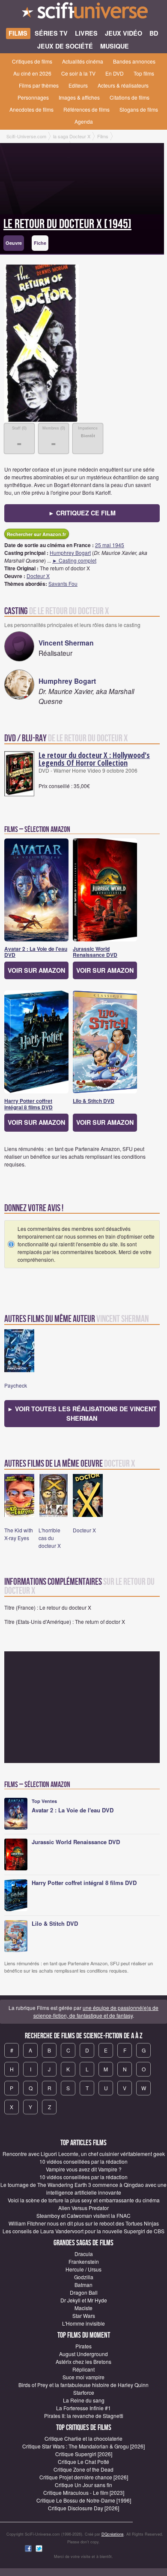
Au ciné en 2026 (32, 73)
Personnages (33, 97)
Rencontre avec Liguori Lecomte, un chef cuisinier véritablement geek (84, 2154)
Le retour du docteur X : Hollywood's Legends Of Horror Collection (94, 759)
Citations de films (130, 97)
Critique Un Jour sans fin (83, 2485)
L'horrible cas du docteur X (50, 1538)
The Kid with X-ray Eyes (19, 1534)
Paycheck (16, 1385)
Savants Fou (63, 583)
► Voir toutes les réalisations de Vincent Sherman (82, 1413)
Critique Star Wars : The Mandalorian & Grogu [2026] (83, 2446)
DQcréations (113, 2534)
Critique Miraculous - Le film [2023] (84, 2492)
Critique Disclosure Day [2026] (83, 2508)
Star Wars (84, 2316)
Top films (144, 73)
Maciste (83, 2308)
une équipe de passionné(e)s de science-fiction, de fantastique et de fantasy (96, 2011)
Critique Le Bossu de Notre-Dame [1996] (84, 2500)
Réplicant (83, 2369)
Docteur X (38, 576)
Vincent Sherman (66, 643)
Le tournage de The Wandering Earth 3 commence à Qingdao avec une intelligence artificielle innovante (83, 2188)
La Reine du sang (84, 2400)
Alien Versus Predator (83, 2208)
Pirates (83, 2346)
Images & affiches (79, 97)
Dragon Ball (84, 2292)
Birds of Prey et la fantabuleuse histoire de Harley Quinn (83, 2385)
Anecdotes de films (31, 109)
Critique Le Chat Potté (83, 2462)
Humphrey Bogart (70, 553)
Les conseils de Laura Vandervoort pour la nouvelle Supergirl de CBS (83, 2231)
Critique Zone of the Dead (83, 2469)
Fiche (40, 243)
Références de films (86, 109)
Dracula (84, 2254)
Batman (83, 2285)
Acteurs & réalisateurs (123, 85)
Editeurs (78, 85)
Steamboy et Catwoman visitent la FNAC (83, 2215)
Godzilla (84, 2277)
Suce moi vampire (83, 2377)
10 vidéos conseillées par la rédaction (83, 2161)
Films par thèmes (39, 85)
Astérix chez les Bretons (83, 2361)
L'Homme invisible (83, 2323)
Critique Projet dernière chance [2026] (84, 2477)
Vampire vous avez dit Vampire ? (84, 2169)
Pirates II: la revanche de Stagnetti (84, 2416)
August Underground (83, 2354)
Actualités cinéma (83, 61)
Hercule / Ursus (83, 2269)
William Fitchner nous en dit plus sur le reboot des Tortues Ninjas (84, 2223)
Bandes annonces (134, 61)
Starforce (84, 2392)
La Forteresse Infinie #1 (83, 2408)
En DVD (115, 73)
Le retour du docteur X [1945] (67, 224)
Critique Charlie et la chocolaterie (83, 2438)
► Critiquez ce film (82, 513)
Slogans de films (139, 109)
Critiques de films (32, 61)
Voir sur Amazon (36, 970)
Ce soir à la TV (78, 73)
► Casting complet (74, 560)
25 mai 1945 (110, 545)
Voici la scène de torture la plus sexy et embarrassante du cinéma (84, 2200)
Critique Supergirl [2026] (84, 2454)
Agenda (84, 121)
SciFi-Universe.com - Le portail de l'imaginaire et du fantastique (83, 13)
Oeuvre (14, 243)
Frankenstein (84, 2261)
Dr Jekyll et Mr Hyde (84, 2300)
